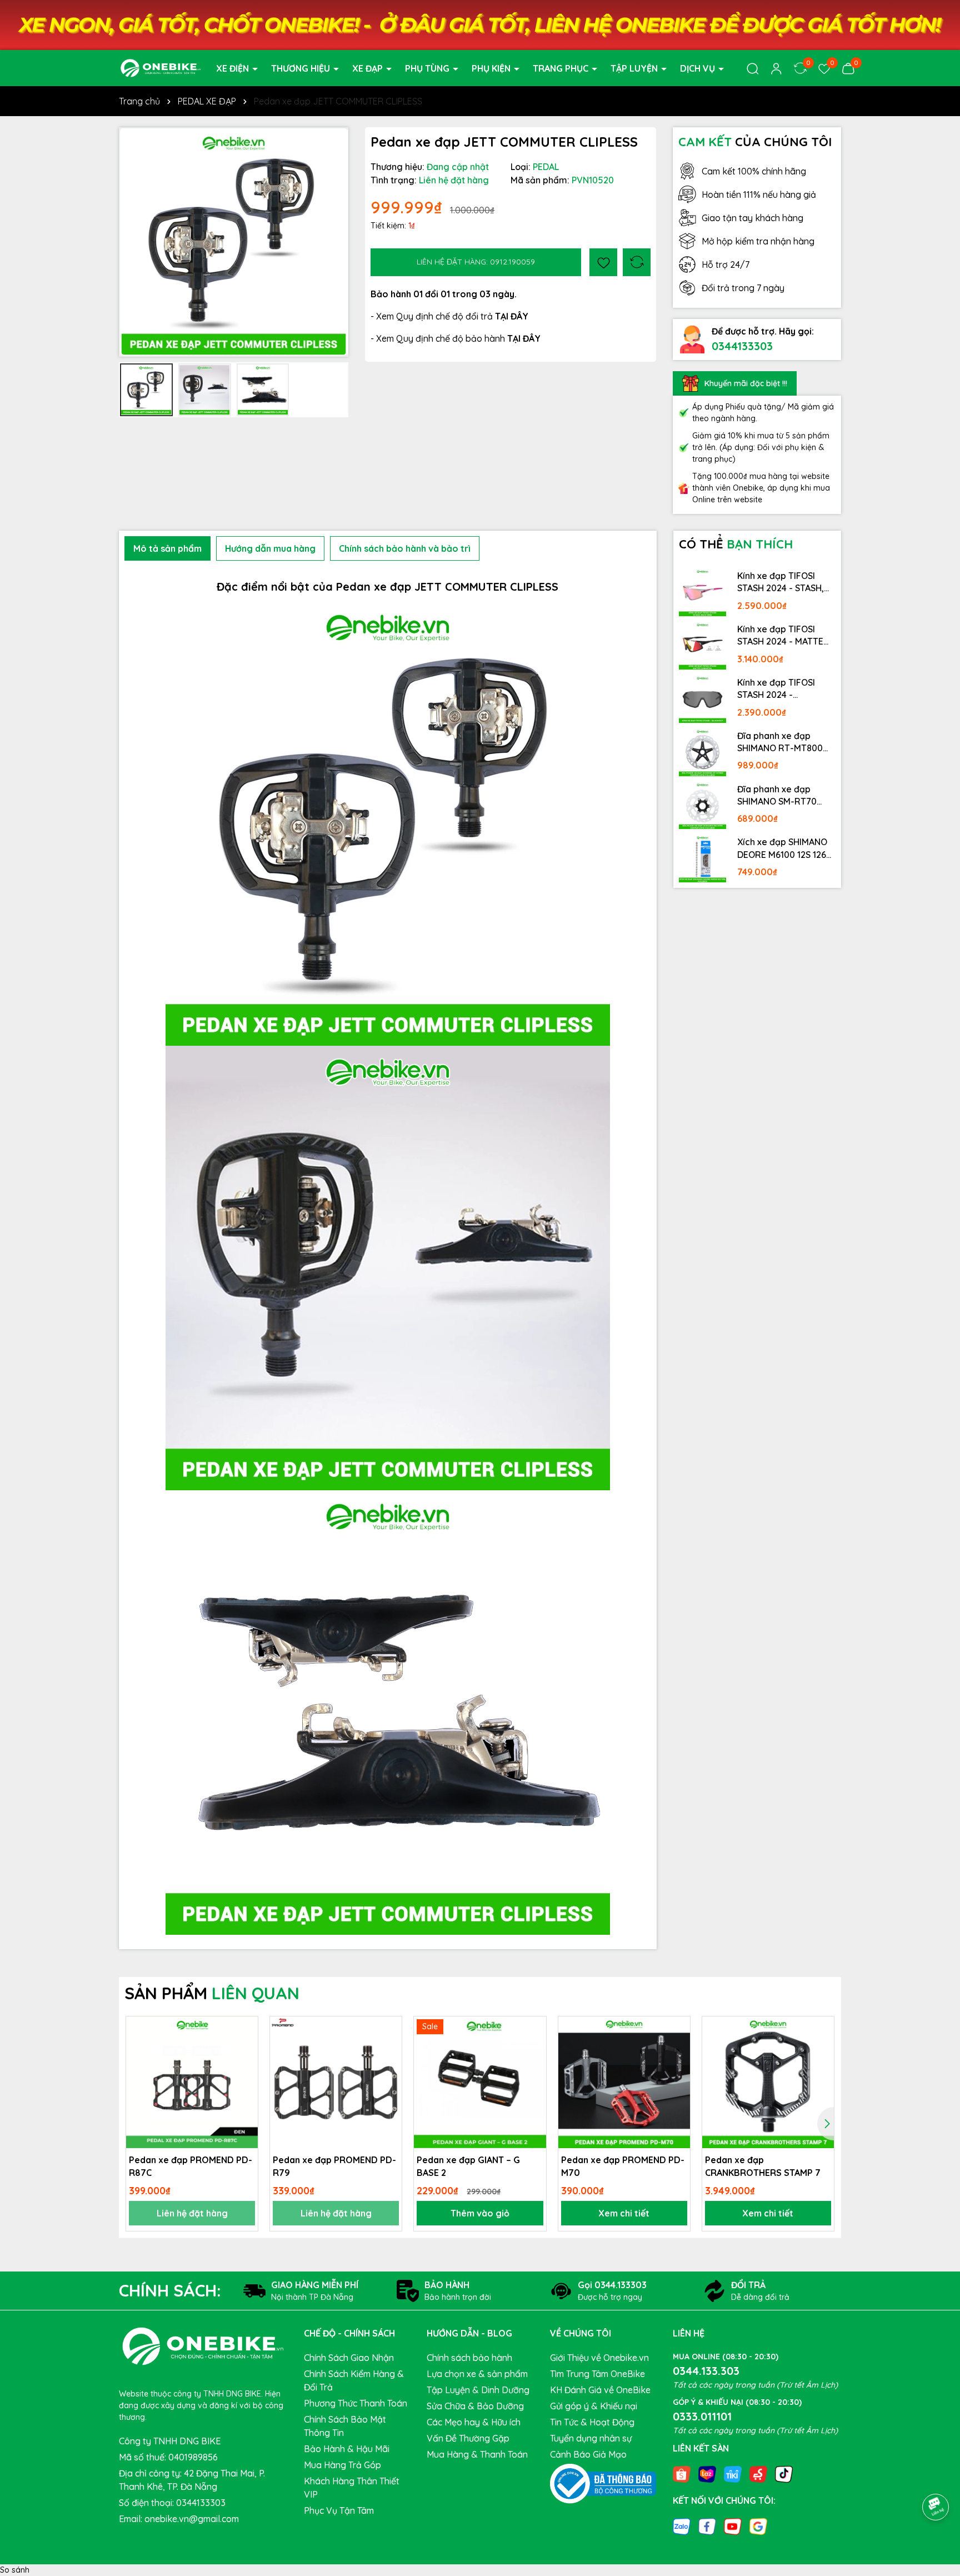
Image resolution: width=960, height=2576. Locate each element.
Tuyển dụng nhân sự (591, 2438)
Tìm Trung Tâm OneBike (597, 2374)
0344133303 (742, 346)
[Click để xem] (234, 242)
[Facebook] (707, 2526)
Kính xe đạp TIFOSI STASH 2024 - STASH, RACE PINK (781, 582)
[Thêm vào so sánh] (637, 262)
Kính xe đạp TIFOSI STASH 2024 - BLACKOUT (776, 689)
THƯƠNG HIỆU (302, 68)
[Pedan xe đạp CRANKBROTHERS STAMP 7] (768, 2082)
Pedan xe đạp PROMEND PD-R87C (191, 2166)
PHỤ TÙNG (428, 68)
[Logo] (161, 67)
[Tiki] (733, 2473)
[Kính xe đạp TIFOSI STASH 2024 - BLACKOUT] (703, 699)
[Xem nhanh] (246, 2068)
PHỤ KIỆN (492, 68)
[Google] (758, 2526)
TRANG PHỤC (562, 68)
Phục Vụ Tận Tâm (339, 2510)
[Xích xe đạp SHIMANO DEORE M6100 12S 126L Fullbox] (703, 858)
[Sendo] (758, 2473)
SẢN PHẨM (212, 1993)
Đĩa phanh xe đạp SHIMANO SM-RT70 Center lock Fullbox (778, 796)
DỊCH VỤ (699, 68)
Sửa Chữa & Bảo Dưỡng (475, 2406)
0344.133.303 (706, 2371)
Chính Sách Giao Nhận (349, 2358)
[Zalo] (682, 2526)
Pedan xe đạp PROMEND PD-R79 (334, 2166)
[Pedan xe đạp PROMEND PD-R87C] (192, 2082)
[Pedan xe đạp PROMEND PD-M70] (624, 2082)
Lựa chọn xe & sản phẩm (477, 2374)
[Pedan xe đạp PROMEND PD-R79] (336, 2082)
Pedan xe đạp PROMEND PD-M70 (623, 2166)
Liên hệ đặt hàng (192, 2213)
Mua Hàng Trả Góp (342, 2465)
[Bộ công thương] (603, 2483)
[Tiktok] (784, 2473)
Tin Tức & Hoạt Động (592, 2422)
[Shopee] (682, 2473)
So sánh (15, 2570)
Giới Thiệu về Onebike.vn (599, 2358)
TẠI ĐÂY (524, 338)
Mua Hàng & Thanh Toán (477, 2454)
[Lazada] (707, 2473)
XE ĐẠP (369, 68)
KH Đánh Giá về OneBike (600, 2390)
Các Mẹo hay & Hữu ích (474, 2422)
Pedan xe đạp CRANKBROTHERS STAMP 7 (763, 2166)
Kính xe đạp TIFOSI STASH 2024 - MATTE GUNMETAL (780, 636)
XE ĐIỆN (234, 68)
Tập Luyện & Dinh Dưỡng (478, 2390)
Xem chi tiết (624, 2213)
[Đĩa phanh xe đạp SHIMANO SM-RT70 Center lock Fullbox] (703, 806)
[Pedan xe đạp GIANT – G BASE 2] (480, 2082)
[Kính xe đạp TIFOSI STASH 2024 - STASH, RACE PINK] (703, 592)
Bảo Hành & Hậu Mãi (347, 2449)
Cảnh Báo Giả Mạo (588, 2454)
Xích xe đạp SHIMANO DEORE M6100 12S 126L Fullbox (784, 848)
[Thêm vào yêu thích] (603, 262)
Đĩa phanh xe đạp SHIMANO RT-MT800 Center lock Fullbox (780, 742)
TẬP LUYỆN (635, 68)
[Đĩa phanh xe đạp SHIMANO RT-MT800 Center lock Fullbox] (703, 752)
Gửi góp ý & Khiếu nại (594, 2406)
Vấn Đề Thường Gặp (468, 2438)
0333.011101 (702, 2416)
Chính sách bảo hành (469, 2358)
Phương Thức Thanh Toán (356, 2403)
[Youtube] (733, 2526)
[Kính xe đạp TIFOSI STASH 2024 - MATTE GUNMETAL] (703, 646)
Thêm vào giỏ (480, 2213)
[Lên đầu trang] (936, 2476)
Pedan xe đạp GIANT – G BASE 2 (468, 2166)
